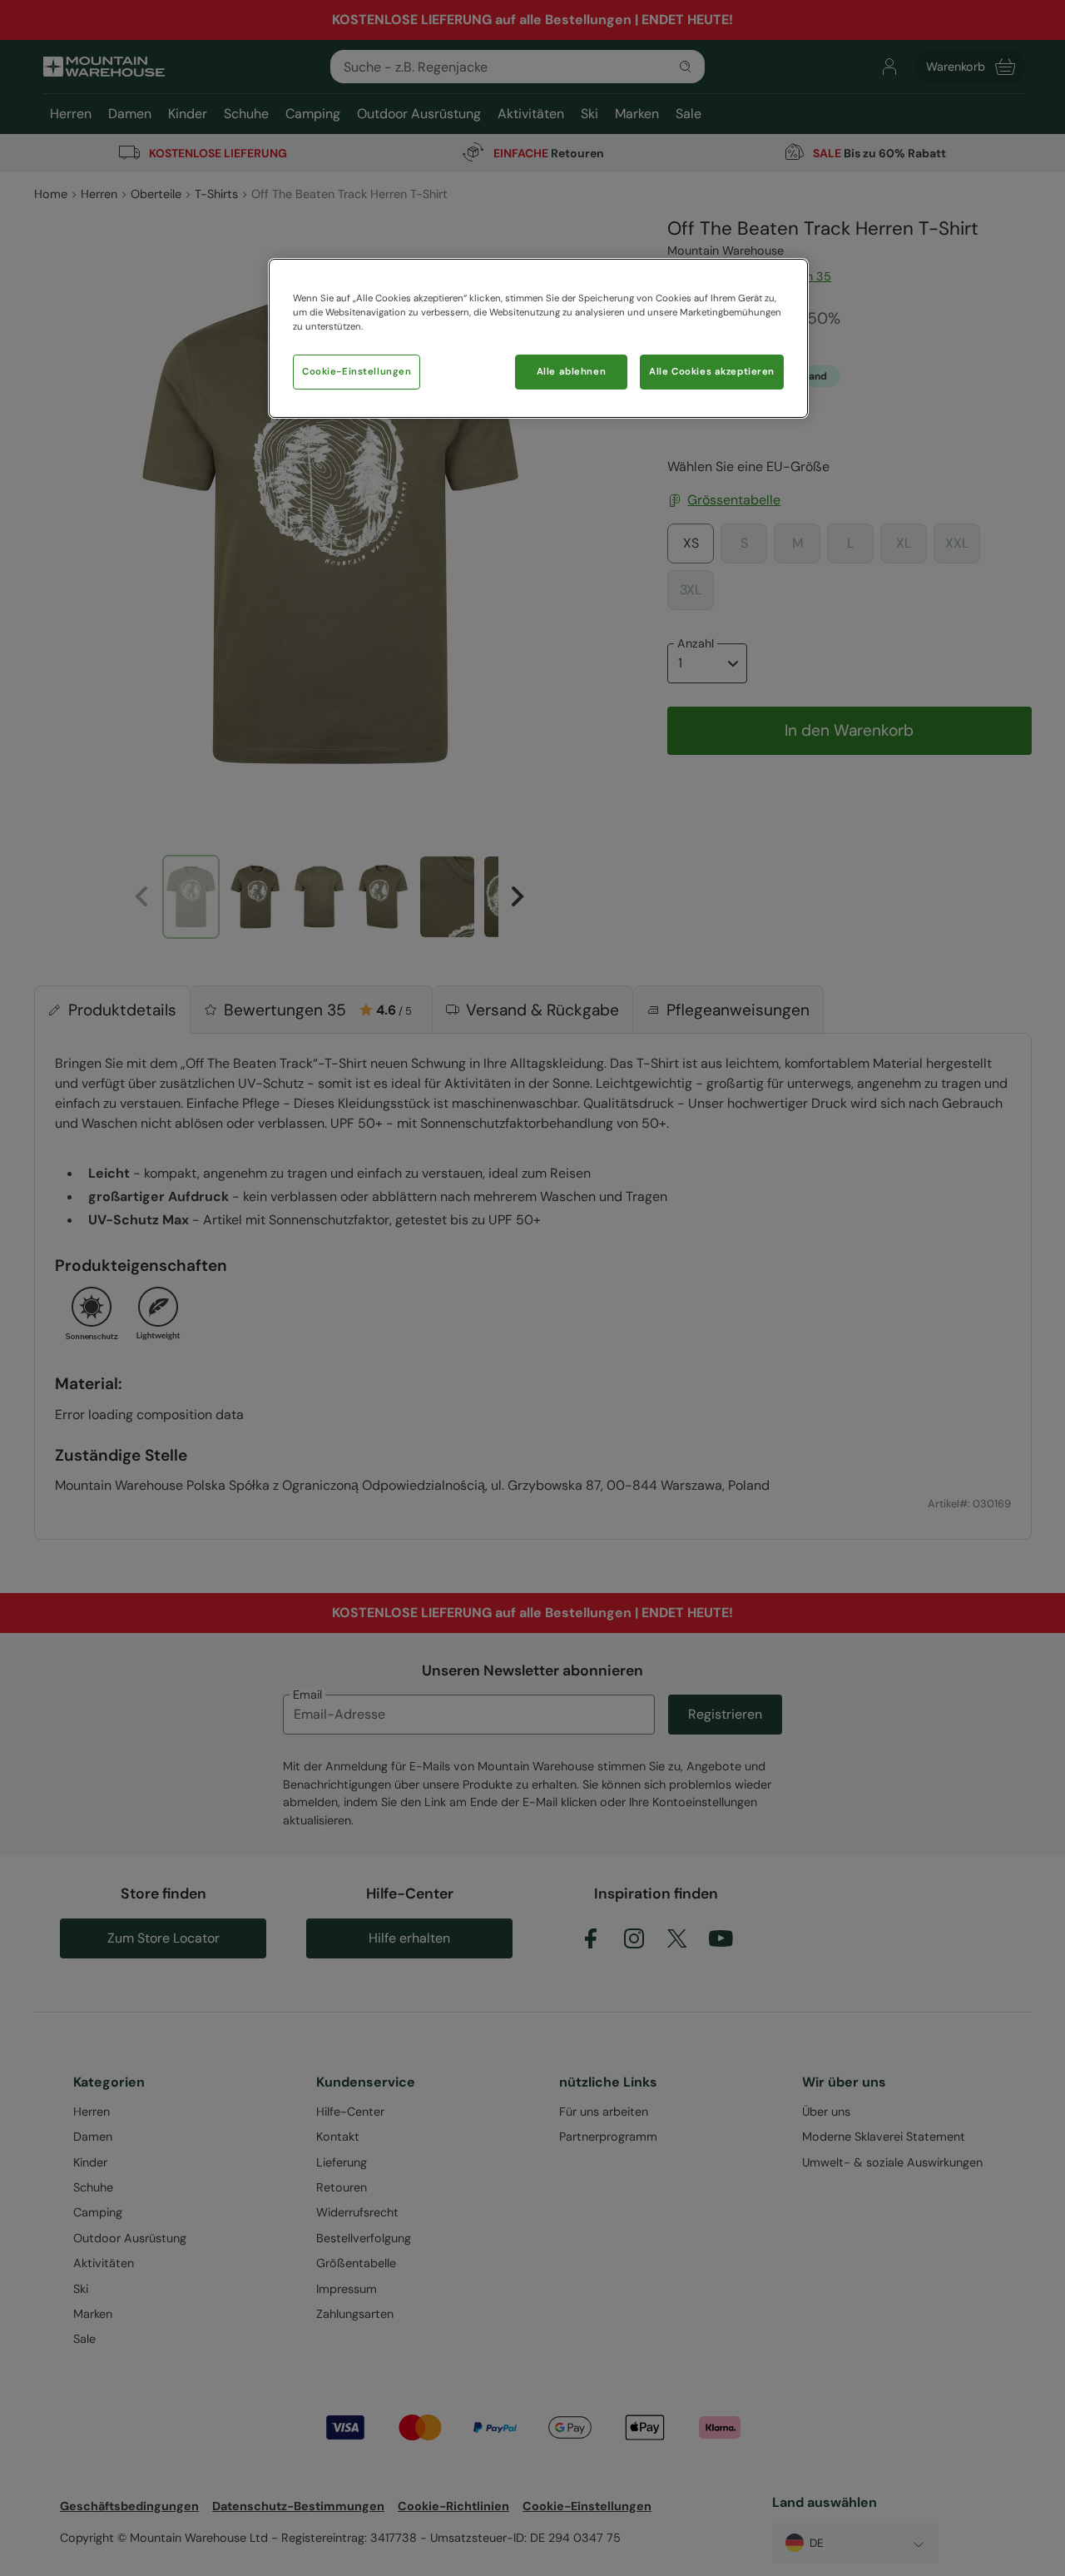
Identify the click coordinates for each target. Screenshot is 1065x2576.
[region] (538, 338)
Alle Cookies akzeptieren (712, 372)
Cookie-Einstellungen (357, 372)
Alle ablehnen (571, 372)
